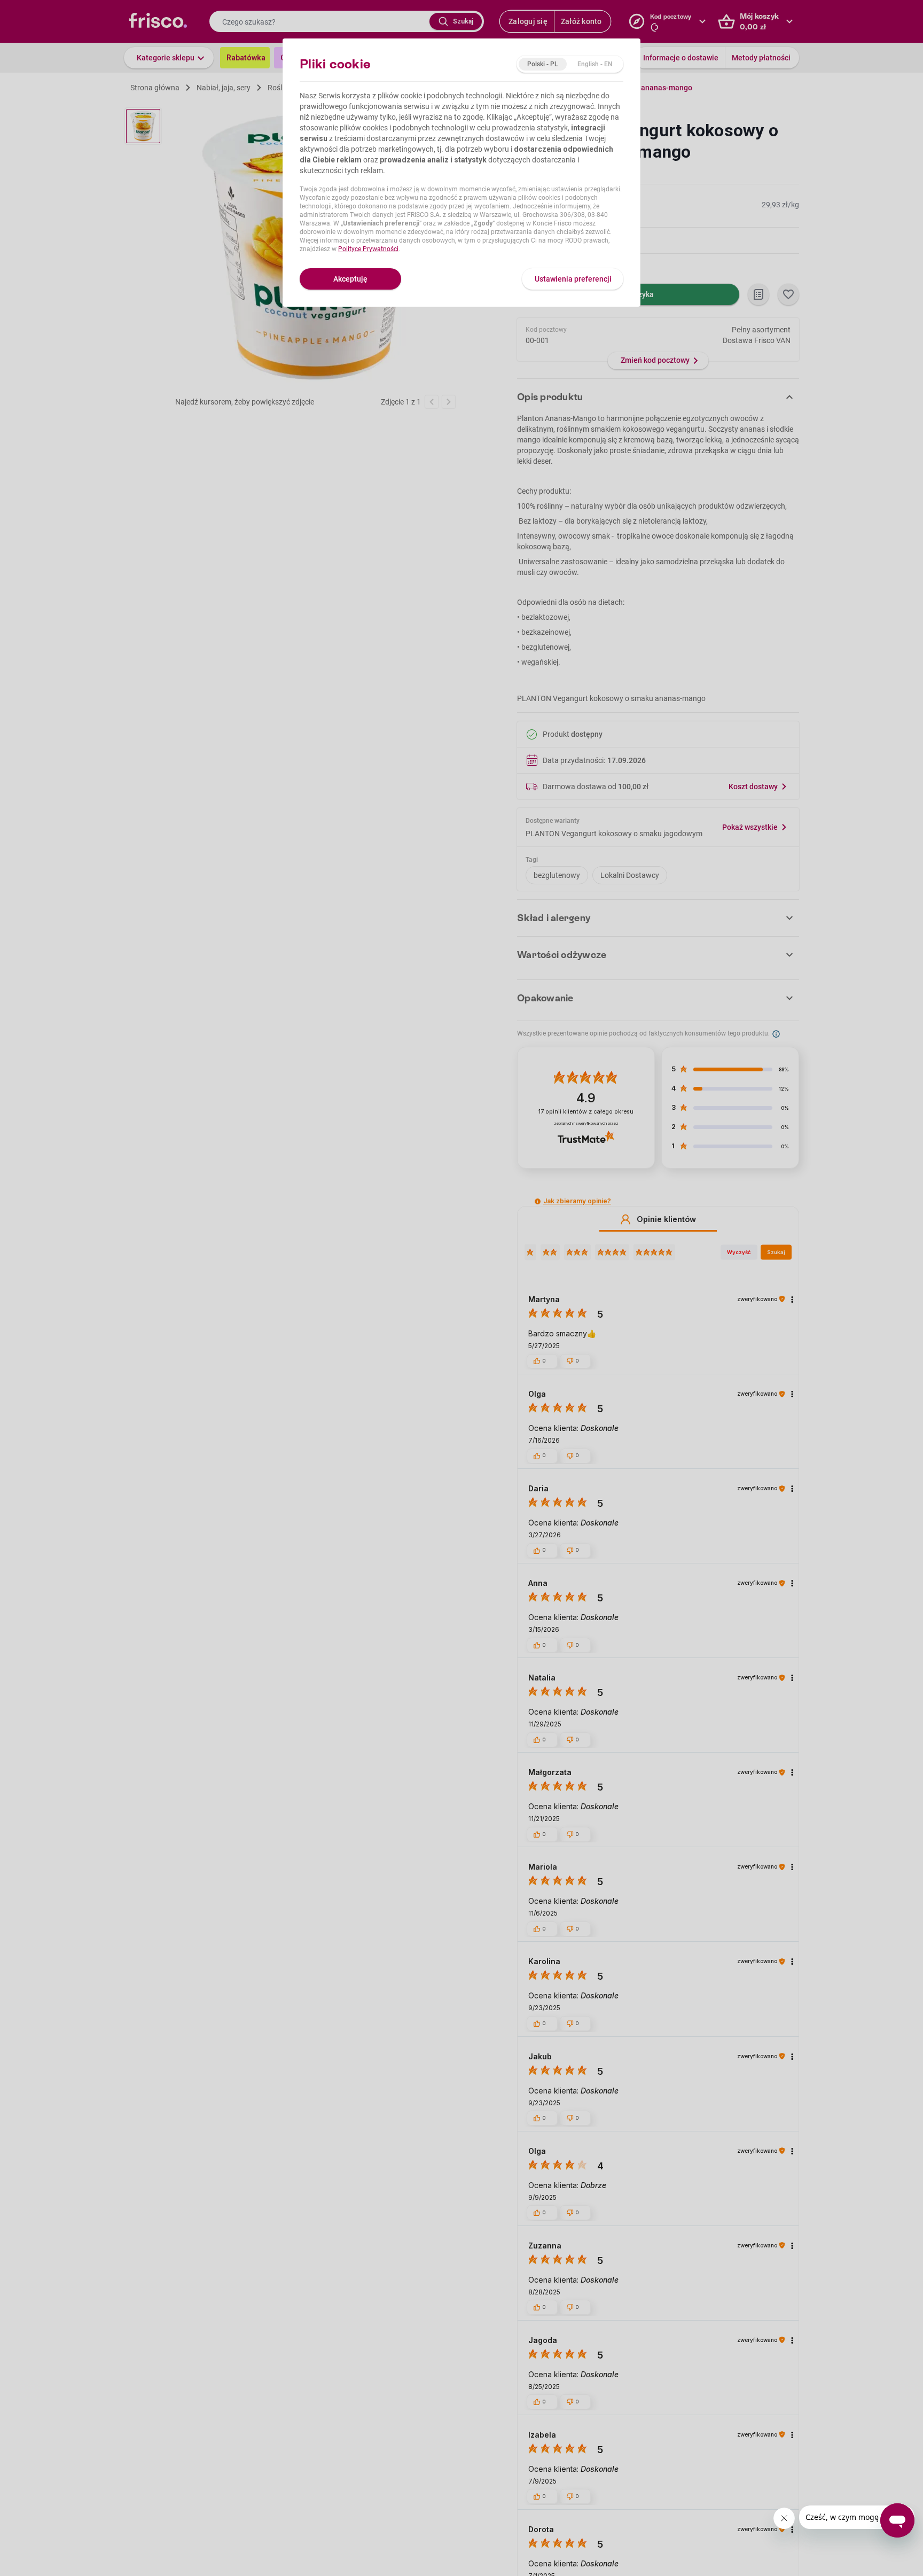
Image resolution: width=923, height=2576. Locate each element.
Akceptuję (350, 279)
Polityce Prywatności (368, 249)
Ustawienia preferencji (573, 279)
